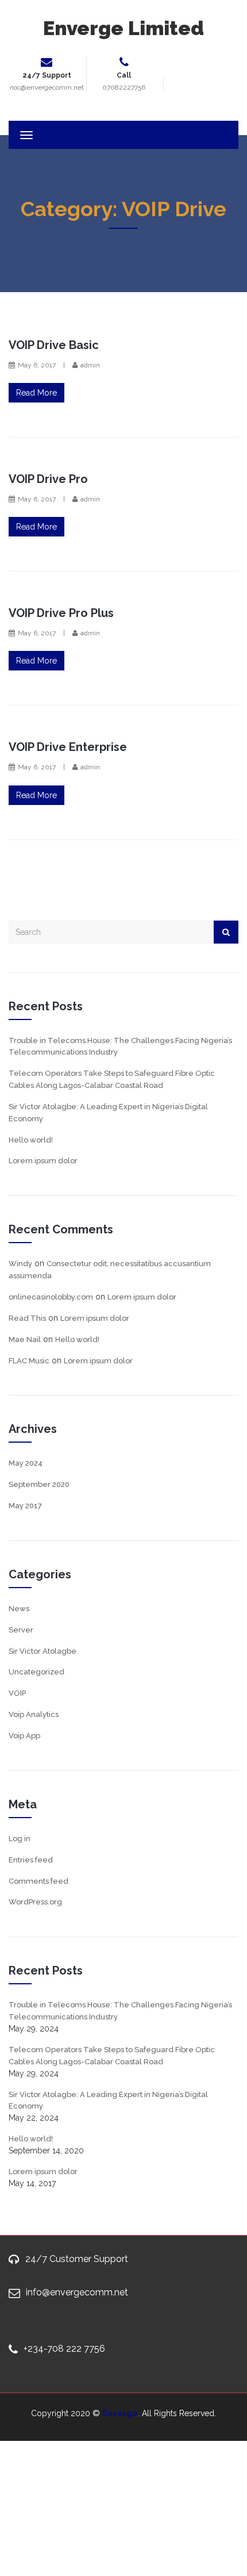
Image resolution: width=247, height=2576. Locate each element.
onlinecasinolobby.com (51, 1297)
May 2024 (26, 1463)
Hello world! (31, 1140)
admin (90, 365)
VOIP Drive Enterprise (68, 747)
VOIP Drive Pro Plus (61, 613)
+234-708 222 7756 (64, 2349)
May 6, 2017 (37, 365)
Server (21, 1630)
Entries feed (31, 1860)
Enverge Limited (123, 28)
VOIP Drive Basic (54, 345)
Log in (20, 1839)
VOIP (17, 1693)
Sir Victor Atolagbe (43, 1651)
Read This (27, 1318)
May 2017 (25, 1506)
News (19, 1609)
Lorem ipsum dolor (43, 1161)
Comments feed (38, 1881)
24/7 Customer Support (77, 2259)
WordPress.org (35, 1902)
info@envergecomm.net (77, 2292)
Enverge (120, 2413)
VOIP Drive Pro (48, 479)
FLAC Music (29, 1361)
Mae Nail (25, 1339)
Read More (36, 393)
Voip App (24, 1736)
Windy (20, 1264)
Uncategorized (36, 1672)
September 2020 (39, 1484)
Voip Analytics (34, 1714)
